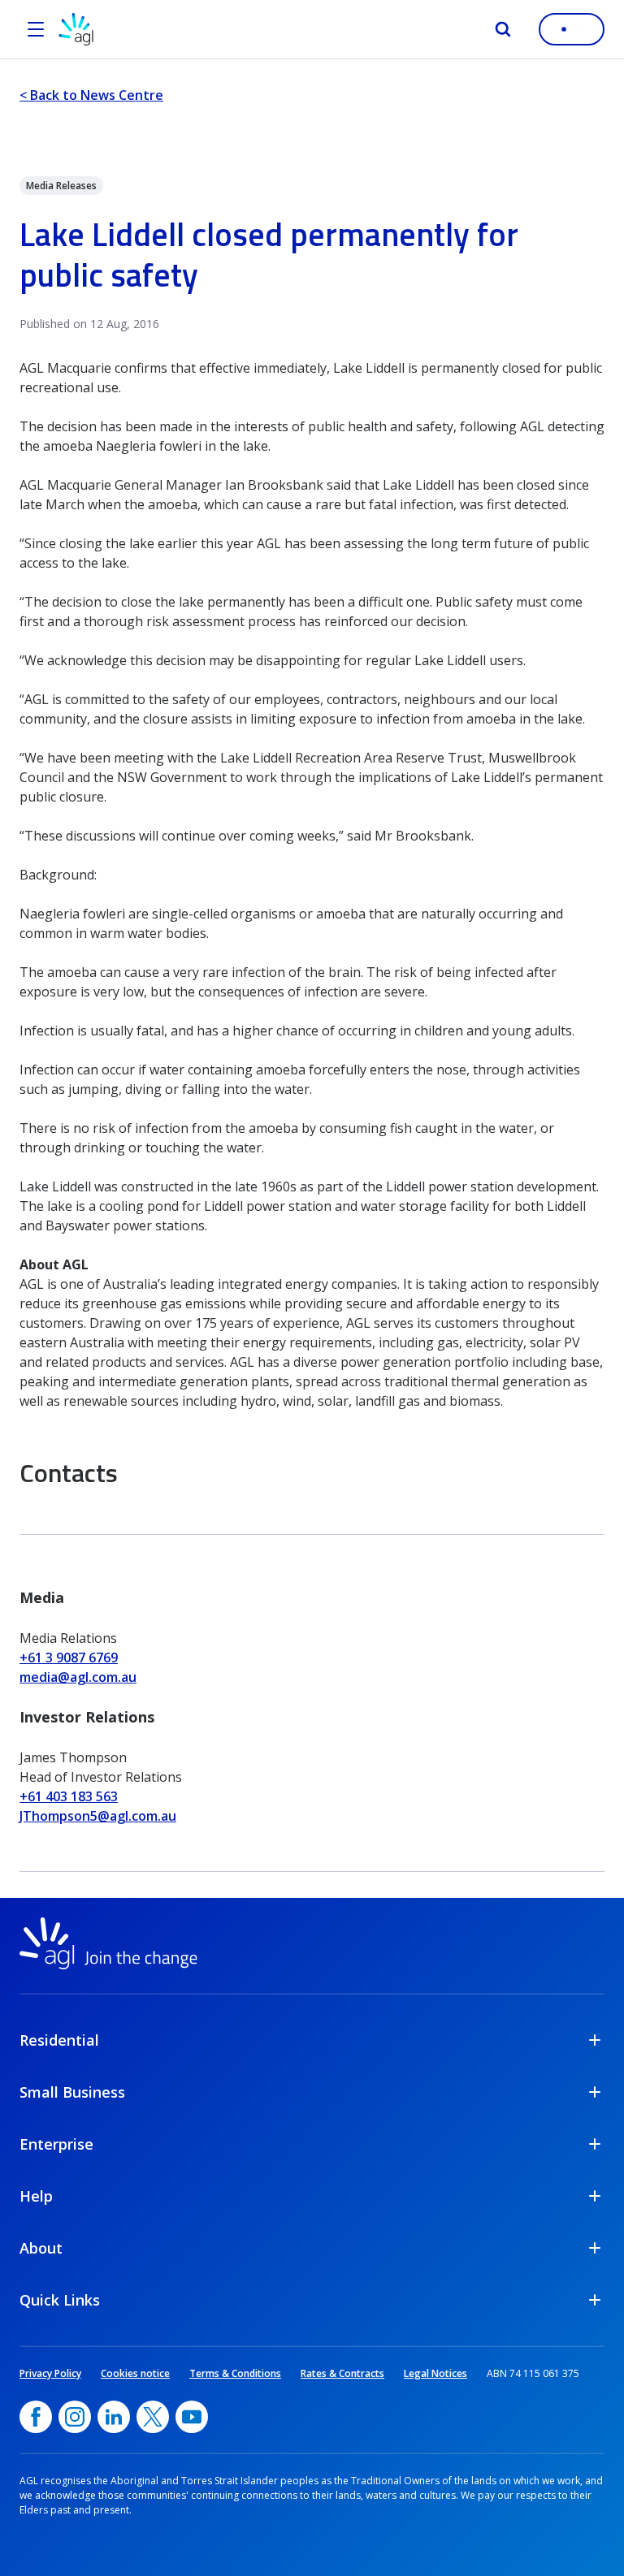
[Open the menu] (36, 29)
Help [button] (36, 2196)
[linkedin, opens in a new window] (114, 2417)
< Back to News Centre (91, 95)
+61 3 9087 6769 (69, 1658)
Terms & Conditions (235, 2373)
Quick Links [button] (60, 2300)
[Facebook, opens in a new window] (36, 2417)
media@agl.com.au (78, 1677)
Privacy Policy (50, 2373)
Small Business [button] (72, 2092)
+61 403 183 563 (69, 1796)
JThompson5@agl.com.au (98, 1816)
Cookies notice (135, 2373)
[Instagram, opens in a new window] (75, 2417)
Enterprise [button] (56, 2144)
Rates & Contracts (342, 2373)
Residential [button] (59, 2040)
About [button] (41, 2248)
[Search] (503, 29)
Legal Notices (435, 2373)
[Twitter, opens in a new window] (153, 2417)
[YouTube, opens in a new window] (192, 2417)
